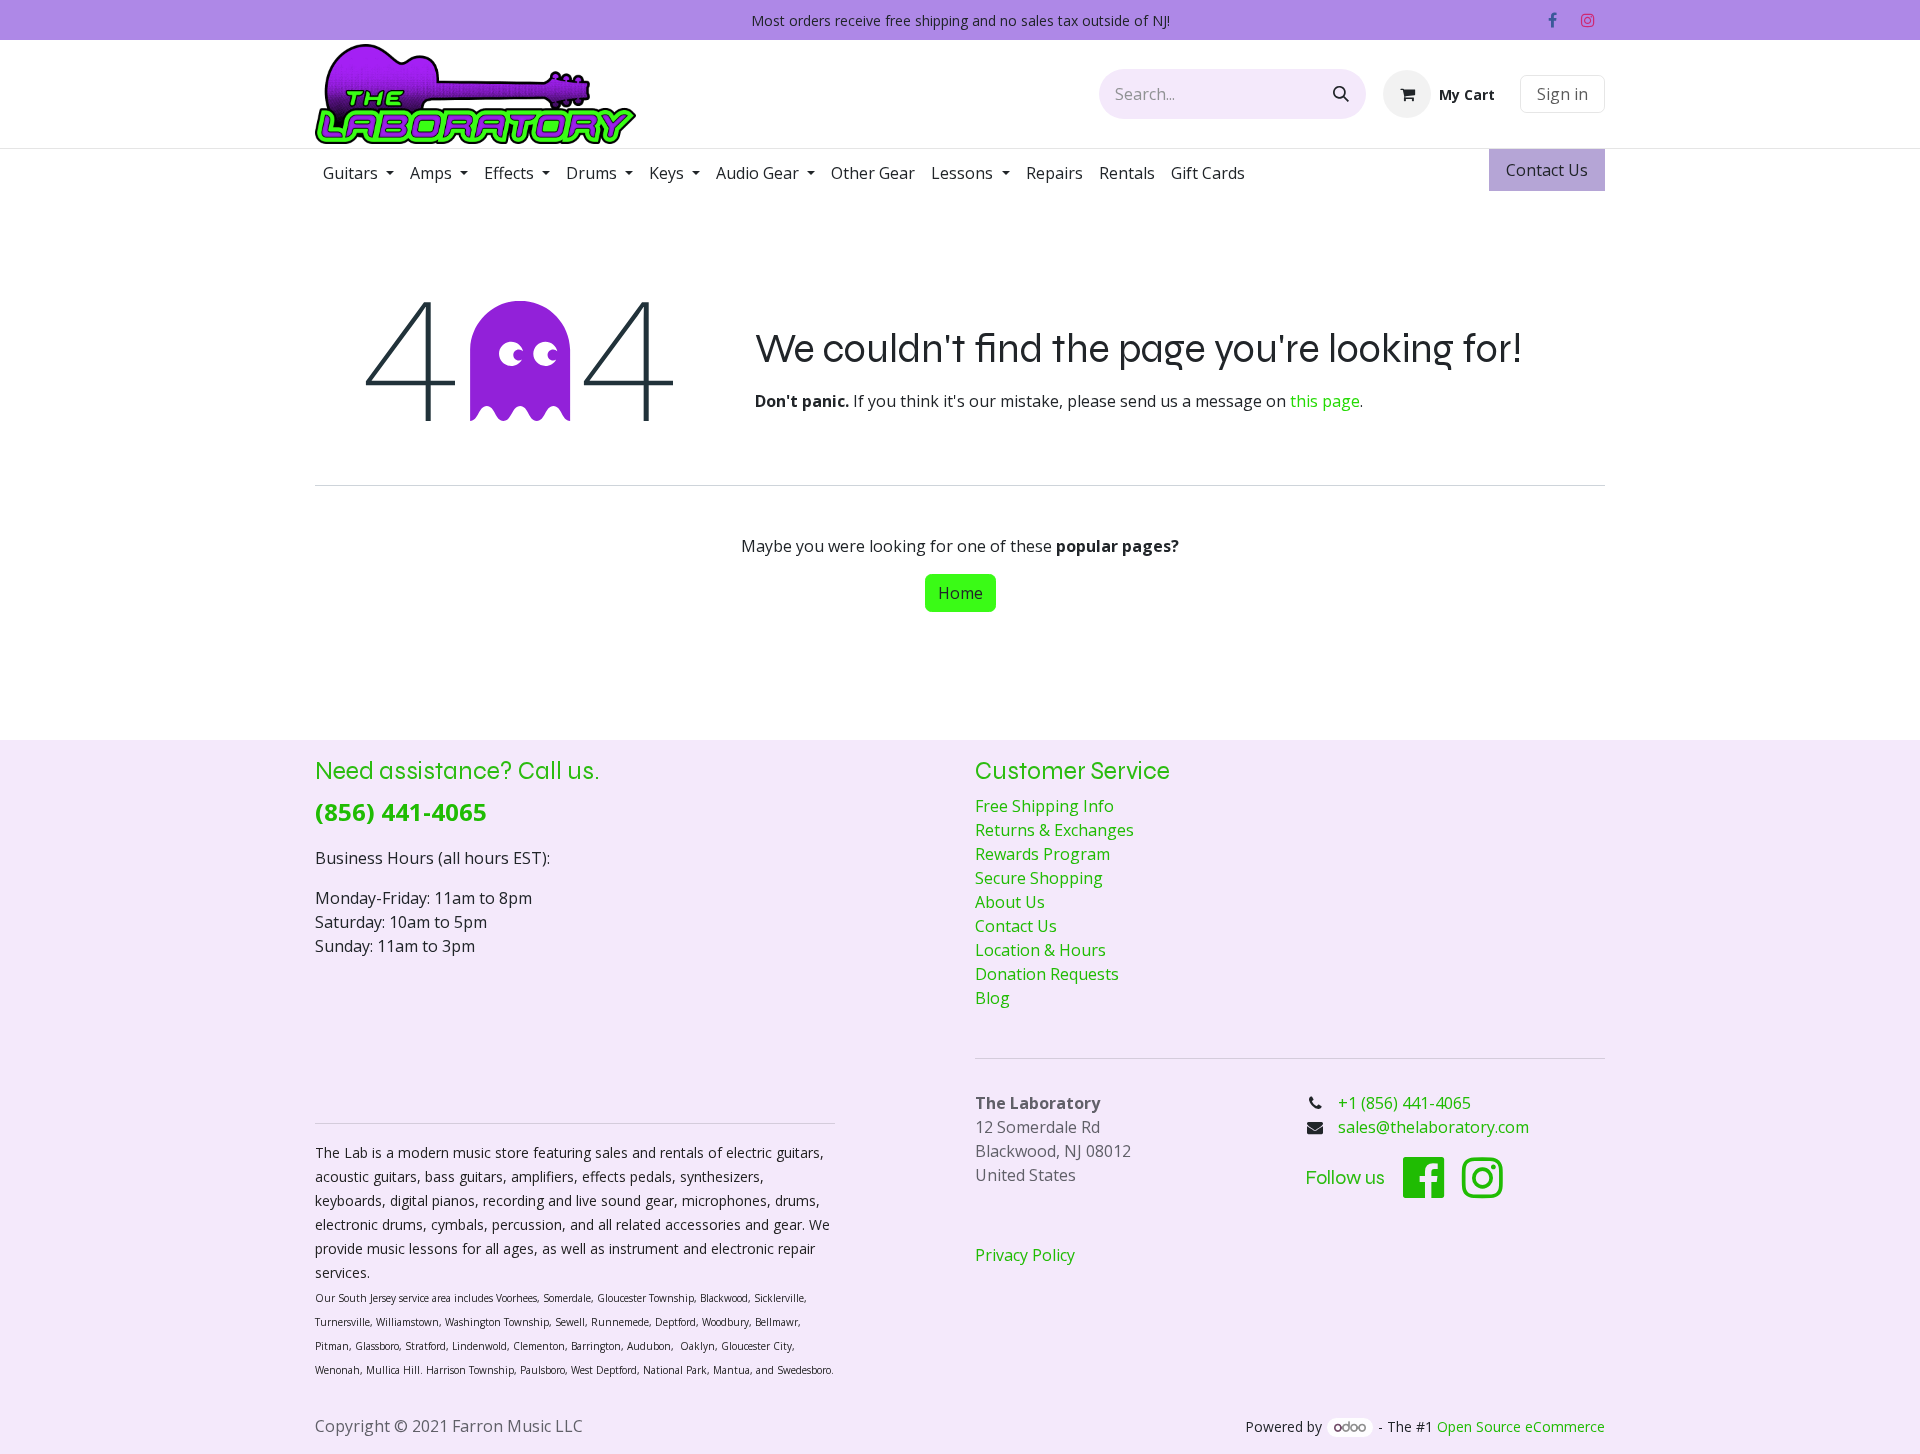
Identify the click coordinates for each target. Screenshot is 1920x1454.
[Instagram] (1588, 20)
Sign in (1562, 94)
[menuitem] (358, 173)
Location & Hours (1040, 950)
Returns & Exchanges (1054, 830)
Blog (992, 998)
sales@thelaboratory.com (1433, 1127)
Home (960, 593)
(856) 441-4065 (401, 811)
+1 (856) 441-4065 (1406, 1103)
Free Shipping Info (1044, 806)
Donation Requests (1047, 974)
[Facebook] (1552, 20)
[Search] (1341, 94)
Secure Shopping (1039, 878)
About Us (1010, 902)
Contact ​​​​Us (1547, 170)
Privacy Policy (1025, 1255)
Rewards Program (1042, 854)
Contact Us (1016, 926)
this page (1325, 401)
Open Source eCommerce (1521, 1426)
